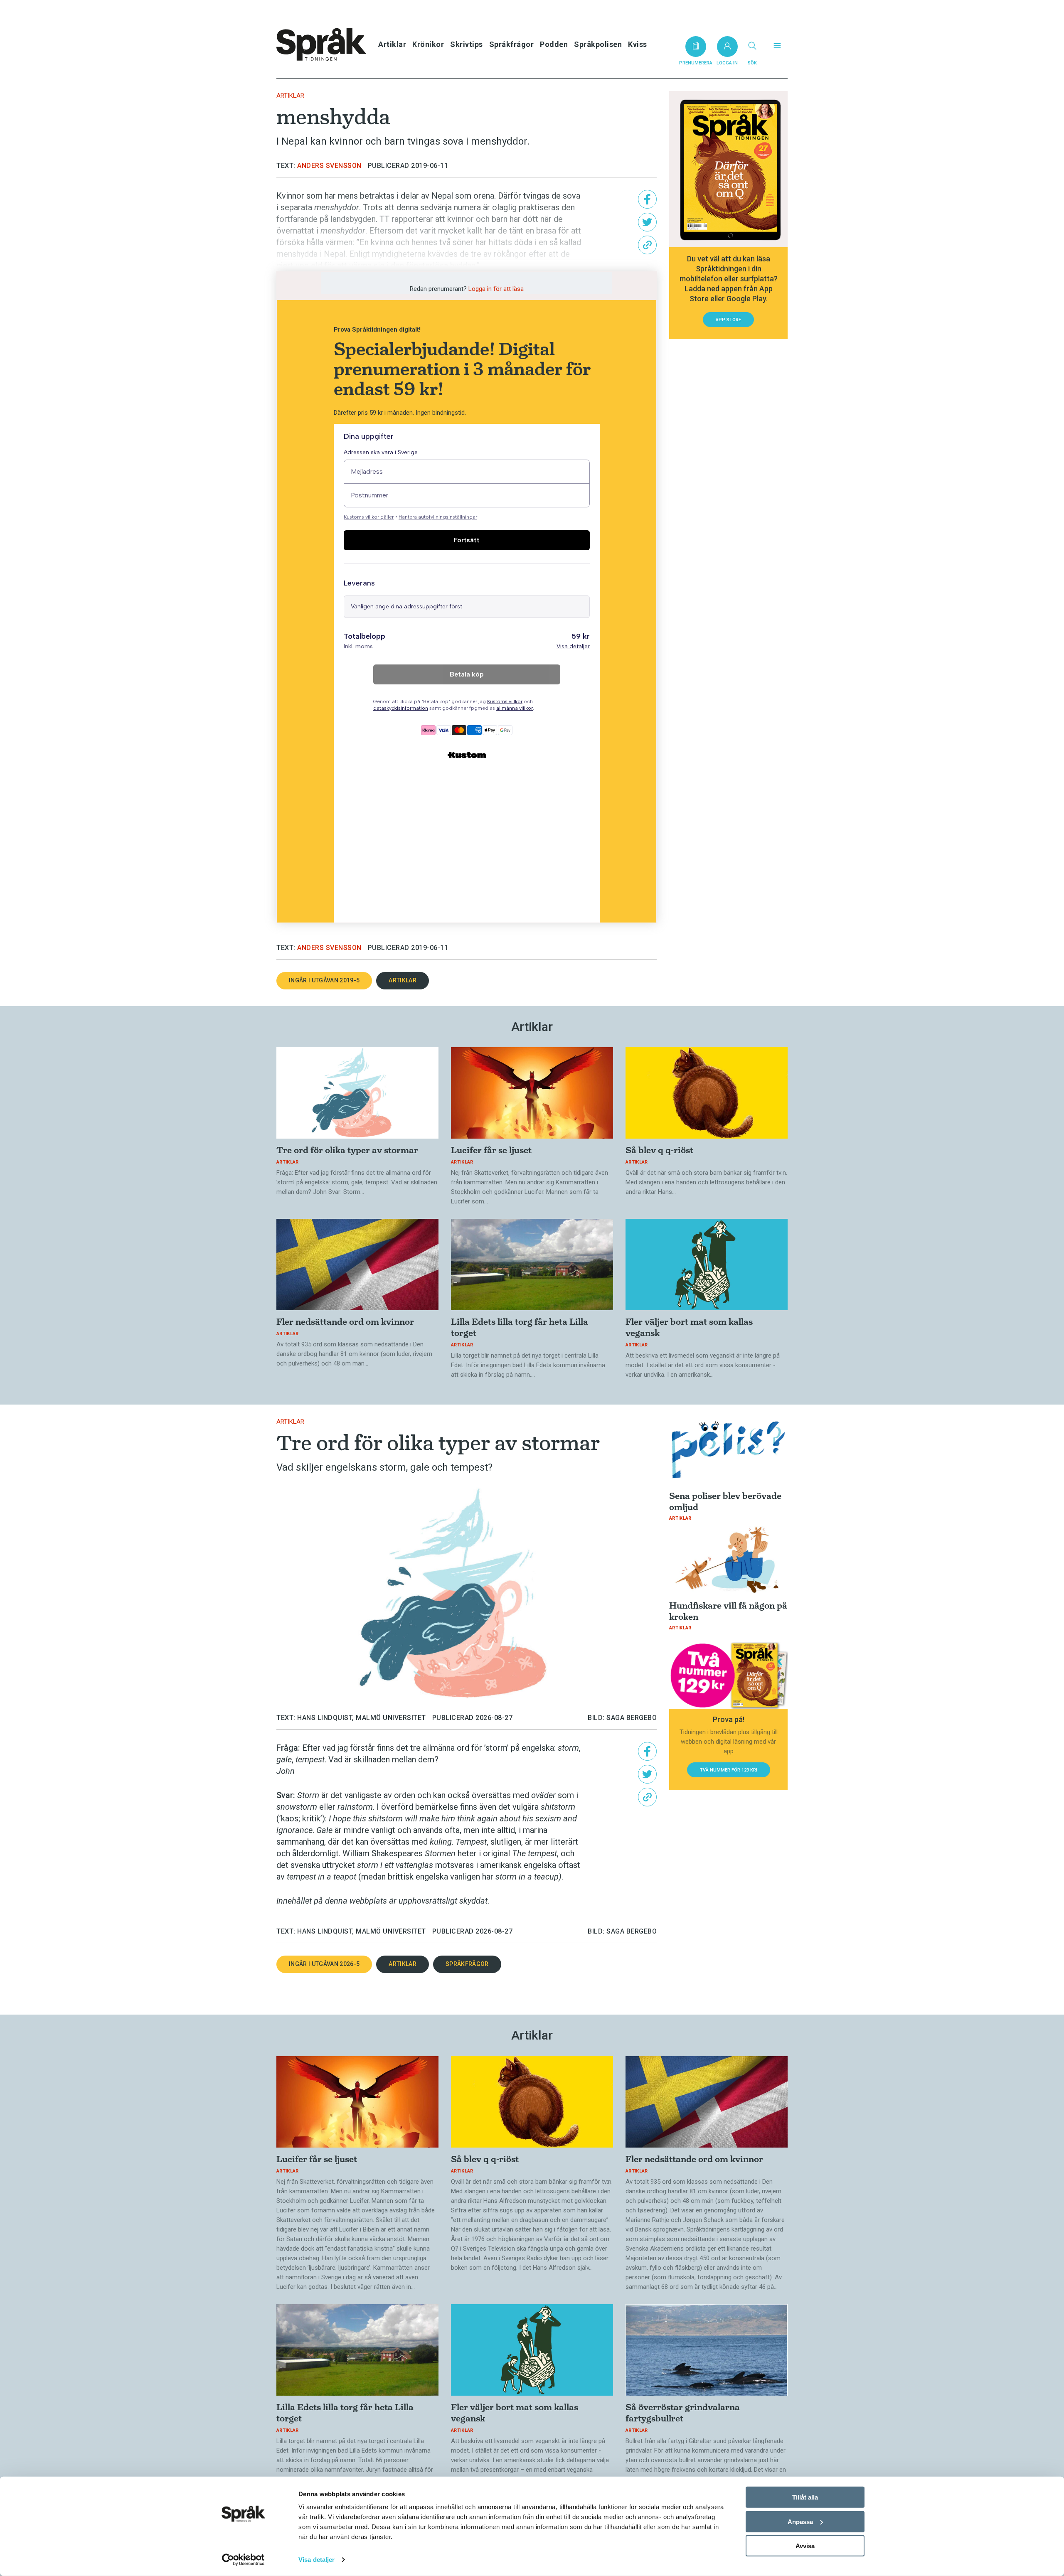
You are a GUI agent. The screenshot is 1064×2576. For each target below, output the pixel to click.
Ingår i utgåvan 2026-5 (324, 1964)
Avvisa (805, 2546)
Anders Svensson (329, 166)
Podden (554, 44)
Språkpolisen (598, 44)
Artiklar (392, 44)
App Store (728, 320)
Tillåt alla (805, 2497)
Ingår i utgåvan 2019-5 (324, 980)
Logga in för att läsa (496, 289)
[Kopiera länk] (647, 245)
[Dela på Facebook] (647, 199)
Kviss (638, 44)
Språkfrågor (512, 44)
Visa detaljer (316, 2560)
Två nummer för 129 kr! (729, 1770)
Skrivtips (467, 44)
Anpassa (800, 2521)
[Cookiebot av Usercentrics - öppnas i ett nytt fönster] (243, 2560)
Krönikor (428, 44)
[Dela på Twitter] (647, 222)
